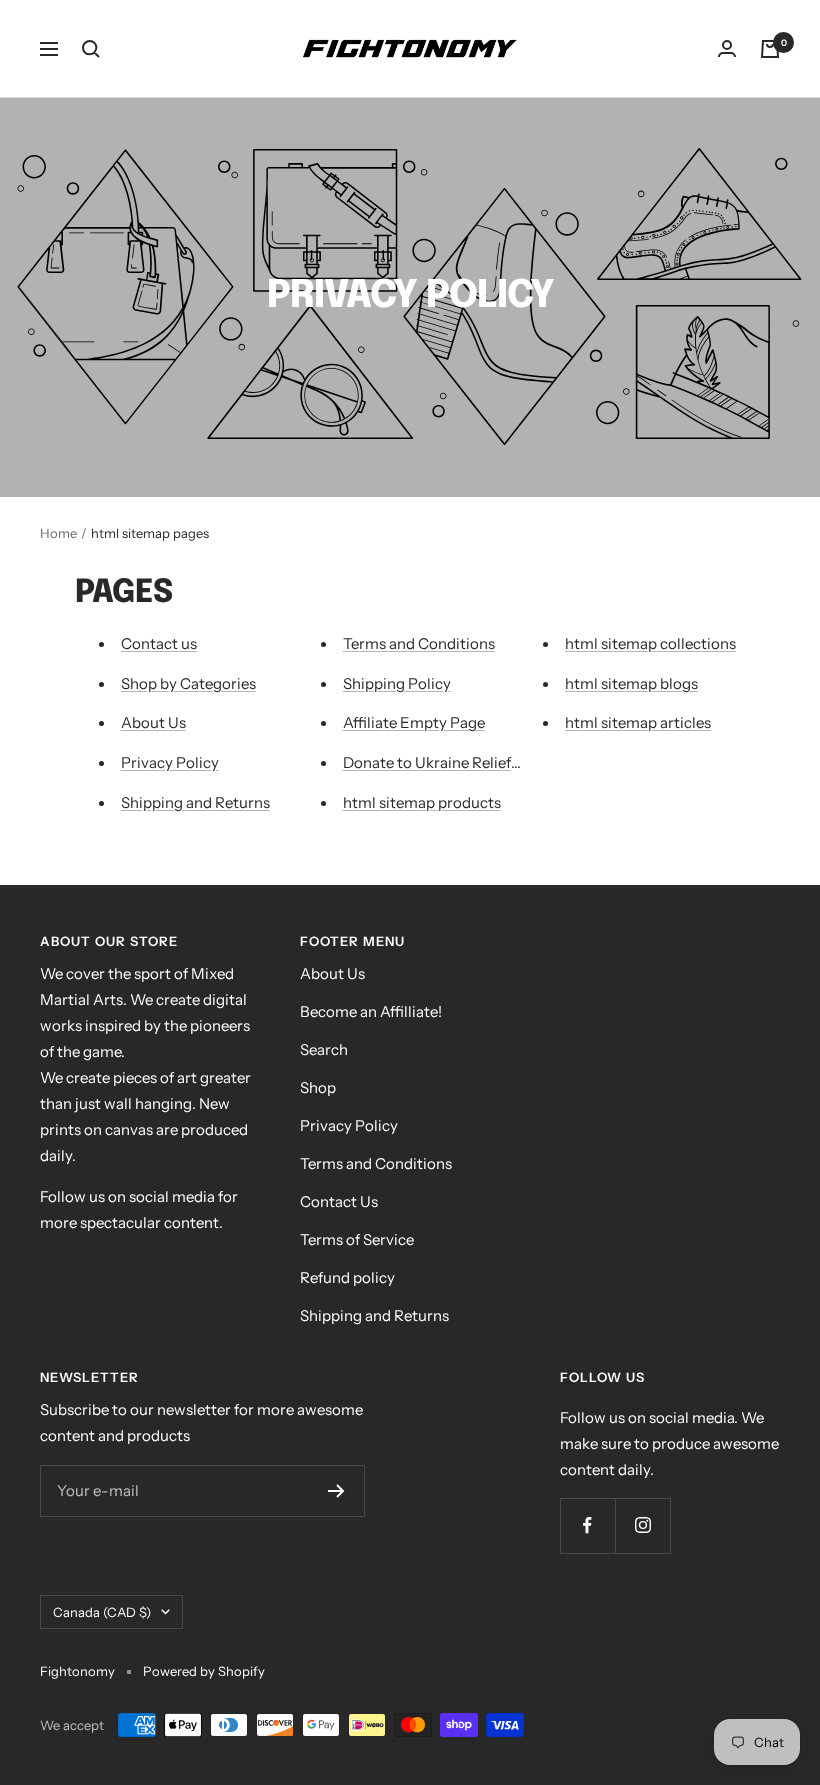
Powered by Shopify (204, 1671)
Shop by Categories (188, 683)
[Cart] (770, 49)
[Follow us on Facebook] (587, 1525)
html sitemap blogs (631, 683)
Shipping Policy (397, 683)
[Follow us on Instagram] (642, 1525)
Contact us (159, 643)
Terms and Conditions (419, 643)
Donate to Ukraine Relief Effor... (449, 762)
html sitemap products (422, 802)
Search (324, 1049)
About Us (153, 722)
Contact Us (339, 1201)
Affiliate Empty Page (414, 722)
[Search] (91, 49)
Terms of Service (357, 1239)
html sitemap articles (638, 722)
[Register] (336, 1491)
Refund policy (347, 1277)
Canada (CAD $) (102, 1612)
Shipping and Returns (195, 802)
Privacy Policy (170, 762)
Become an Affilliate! (371, 1011)
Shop (318, 1087)
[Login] (727, 48)
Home (58, 533)
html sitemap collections (650, 643)
